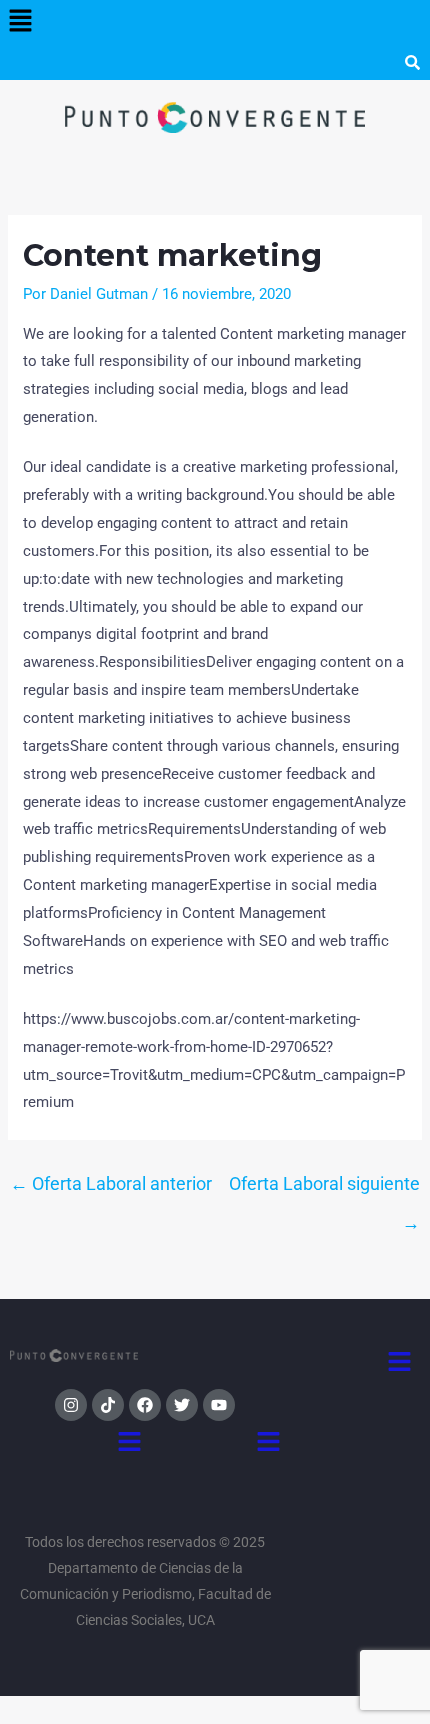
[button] (20, 22)
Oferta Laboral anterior (111, 1183)
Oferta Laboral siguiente (324, 1189)
